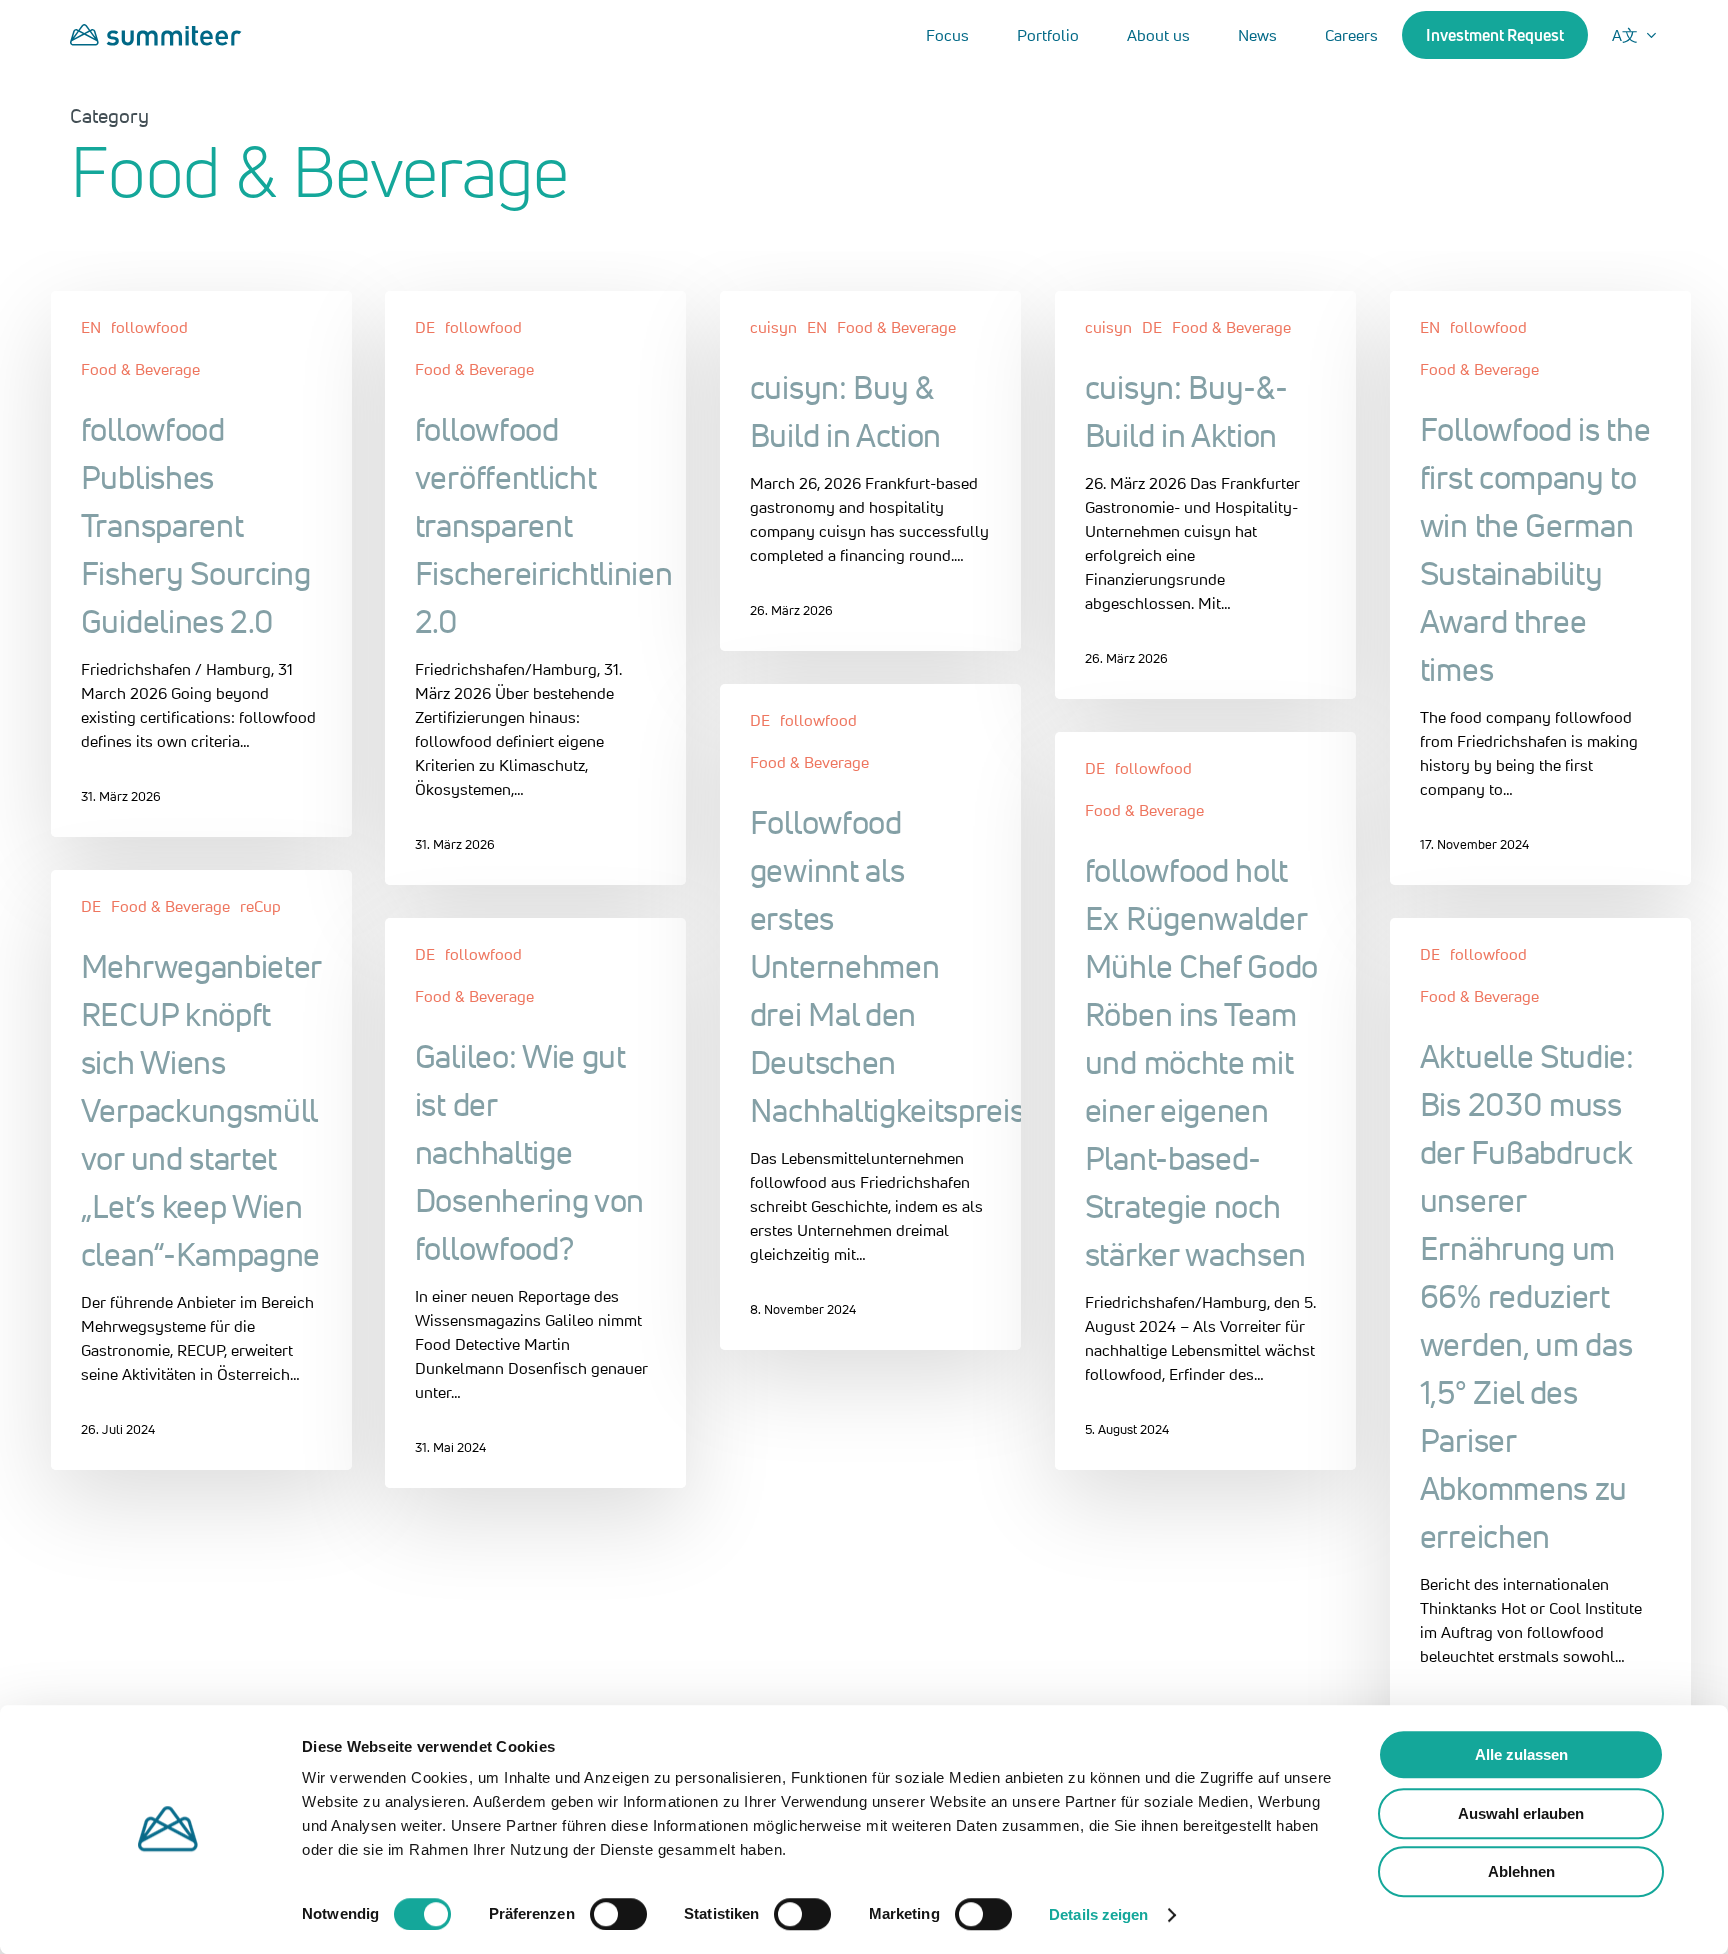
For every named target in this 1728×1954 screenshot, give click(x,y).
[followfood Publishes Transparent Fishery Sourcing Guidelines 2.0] (201, 564)
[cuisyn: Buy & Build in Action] (870, 471)
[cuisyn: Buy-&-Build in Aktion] (1205, 495)
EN (91, 327)
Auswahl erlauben (1521, 1813)
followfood (149, 327)
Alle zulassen (1521, 1754)
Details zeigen (1098, 1914)
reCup (260, 906)
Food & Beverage (140, 369)
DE (425, 327)
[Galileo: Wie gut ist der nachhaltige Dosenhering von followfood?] (535, 1203)
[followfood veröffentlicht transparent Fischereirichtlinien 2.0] (535, 588)
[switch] (618, 1914)
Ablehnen (1521, 1871)
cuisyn (773, 327)
